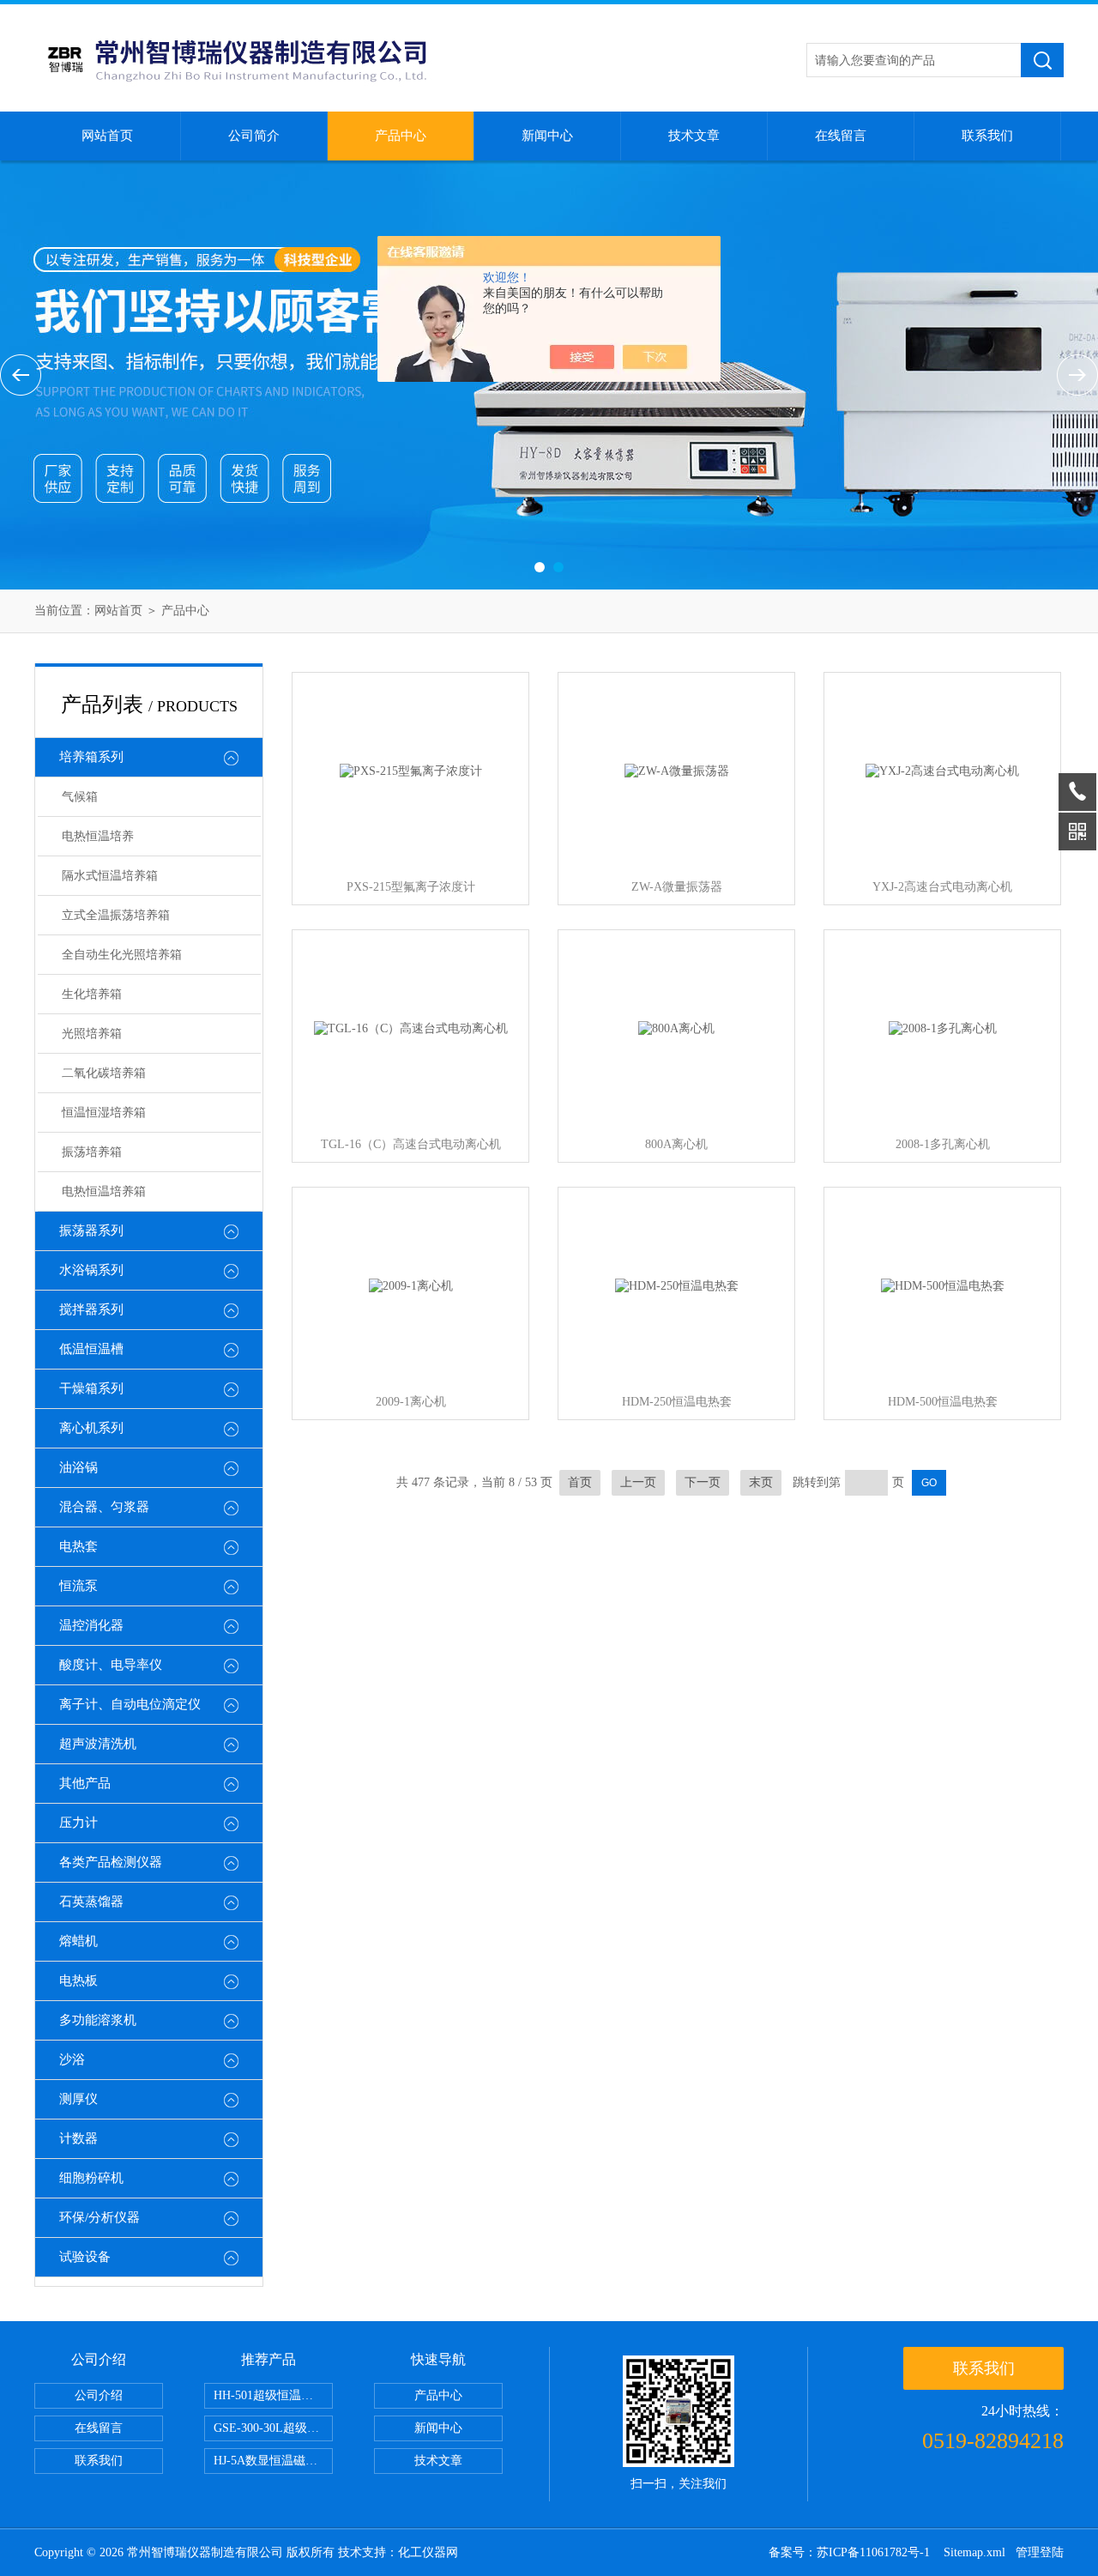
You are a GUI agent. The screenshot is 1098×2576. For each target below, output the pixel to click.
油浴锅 (78, 1467)
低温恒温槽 (91, 1349)
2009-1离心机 (411, 1402)
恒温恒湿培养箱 (104, 1113)
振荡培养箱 (92, 1152)
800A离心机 (676, 1144)
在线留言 (841, 136)
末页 (761, 1482)
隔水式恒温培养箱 (110, 876)
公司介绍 (99, 2395)
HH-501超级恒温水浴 (269, 2395)
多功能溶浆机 (98, 2020)
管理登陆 (1040, 2552)
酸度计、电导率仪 (111, 1665)
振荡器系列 (91, 1231)
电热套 (78, 1546)
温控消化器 (91, 1625)
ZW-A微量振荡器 (677, 887)
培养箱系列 (91, 757)
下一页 (703, 1482)
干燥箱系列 (91, 1388)
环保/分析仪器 (100, 2217)
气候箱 (80, 797)
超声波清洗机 (98, 1744)
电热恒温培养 (98, 836)
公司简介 (254, 136)
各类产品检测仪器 (111, 1862)
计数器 (78, 2138)
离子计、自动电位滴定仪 (130, 1704)
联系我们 (987, 136)
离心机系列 (91, 1428)
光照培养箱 (92, 1034)
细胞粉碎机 (91, 2178)
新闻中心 (547, 136)
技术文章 (694, 136)
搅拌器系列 (91, 1309)
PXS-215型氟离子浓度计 (411, 887)
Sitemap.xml (974, 2552)
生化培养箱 (92, 994)
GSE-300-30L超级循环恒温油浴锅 (273, 2428)
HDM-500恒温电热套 (943, 1402)
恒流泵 (78, 1586)
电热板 (78, 1980)
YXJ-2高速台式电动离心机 (942, 887)
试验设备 (85, 2257)
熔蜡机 (78, 1941)
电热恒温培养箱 (104, 1191)
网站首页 (107, 136)
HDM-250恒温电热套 (677, 1402)
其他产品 (85, 1783)
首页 (580, 1482)
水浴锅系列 (91, 1270)
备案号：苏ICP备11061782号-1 (851, 2552)
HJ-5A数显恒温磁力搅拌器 (273, 2461)
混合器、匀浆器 (104, 1507)
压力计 (78, 1823)
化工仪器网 (428, 2552)
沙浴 (72, 2059)
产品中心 (401, 136)
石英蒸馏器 (91, 1902)
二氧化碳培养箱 (104, 1073)
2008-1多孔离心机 (943, 1144)
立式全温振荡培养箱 (116, 915)
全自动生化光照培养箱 (122, 955)
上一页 (638, 1482)
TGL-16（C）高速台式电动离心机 (411, 1144)
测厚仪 (78, 2099)
